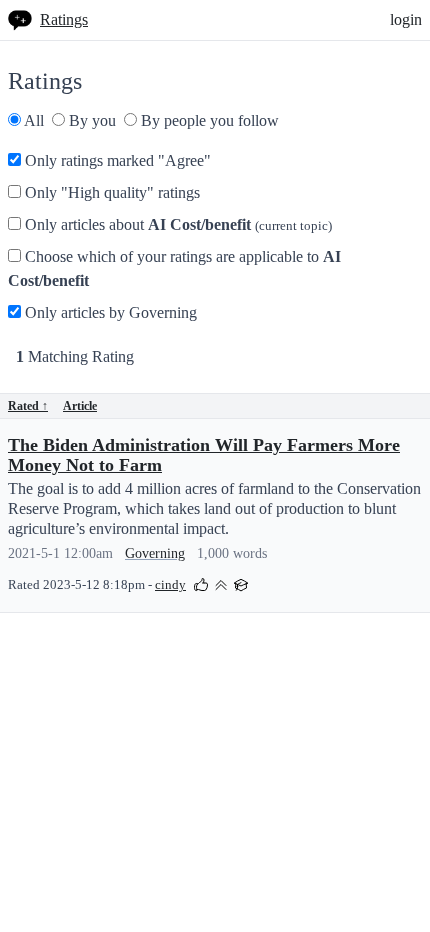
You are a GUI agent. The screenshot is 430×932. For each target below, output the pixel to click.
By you (90, 120)
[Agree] (201, 583)
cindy (170, 585)
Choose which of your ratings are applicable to (174, 268)
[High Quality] (221, 583)
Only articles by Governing (109, 312)
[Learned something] (241, 583)
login (406, 19)
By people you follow (208, 120)
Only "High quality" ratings (110, 192)
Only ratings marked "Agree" (116, 160)
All (32, 120)
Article (80, 406)
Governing (155, 553)
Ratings (64, 19)
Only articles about (176, 224)
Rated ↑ (28, 406)
